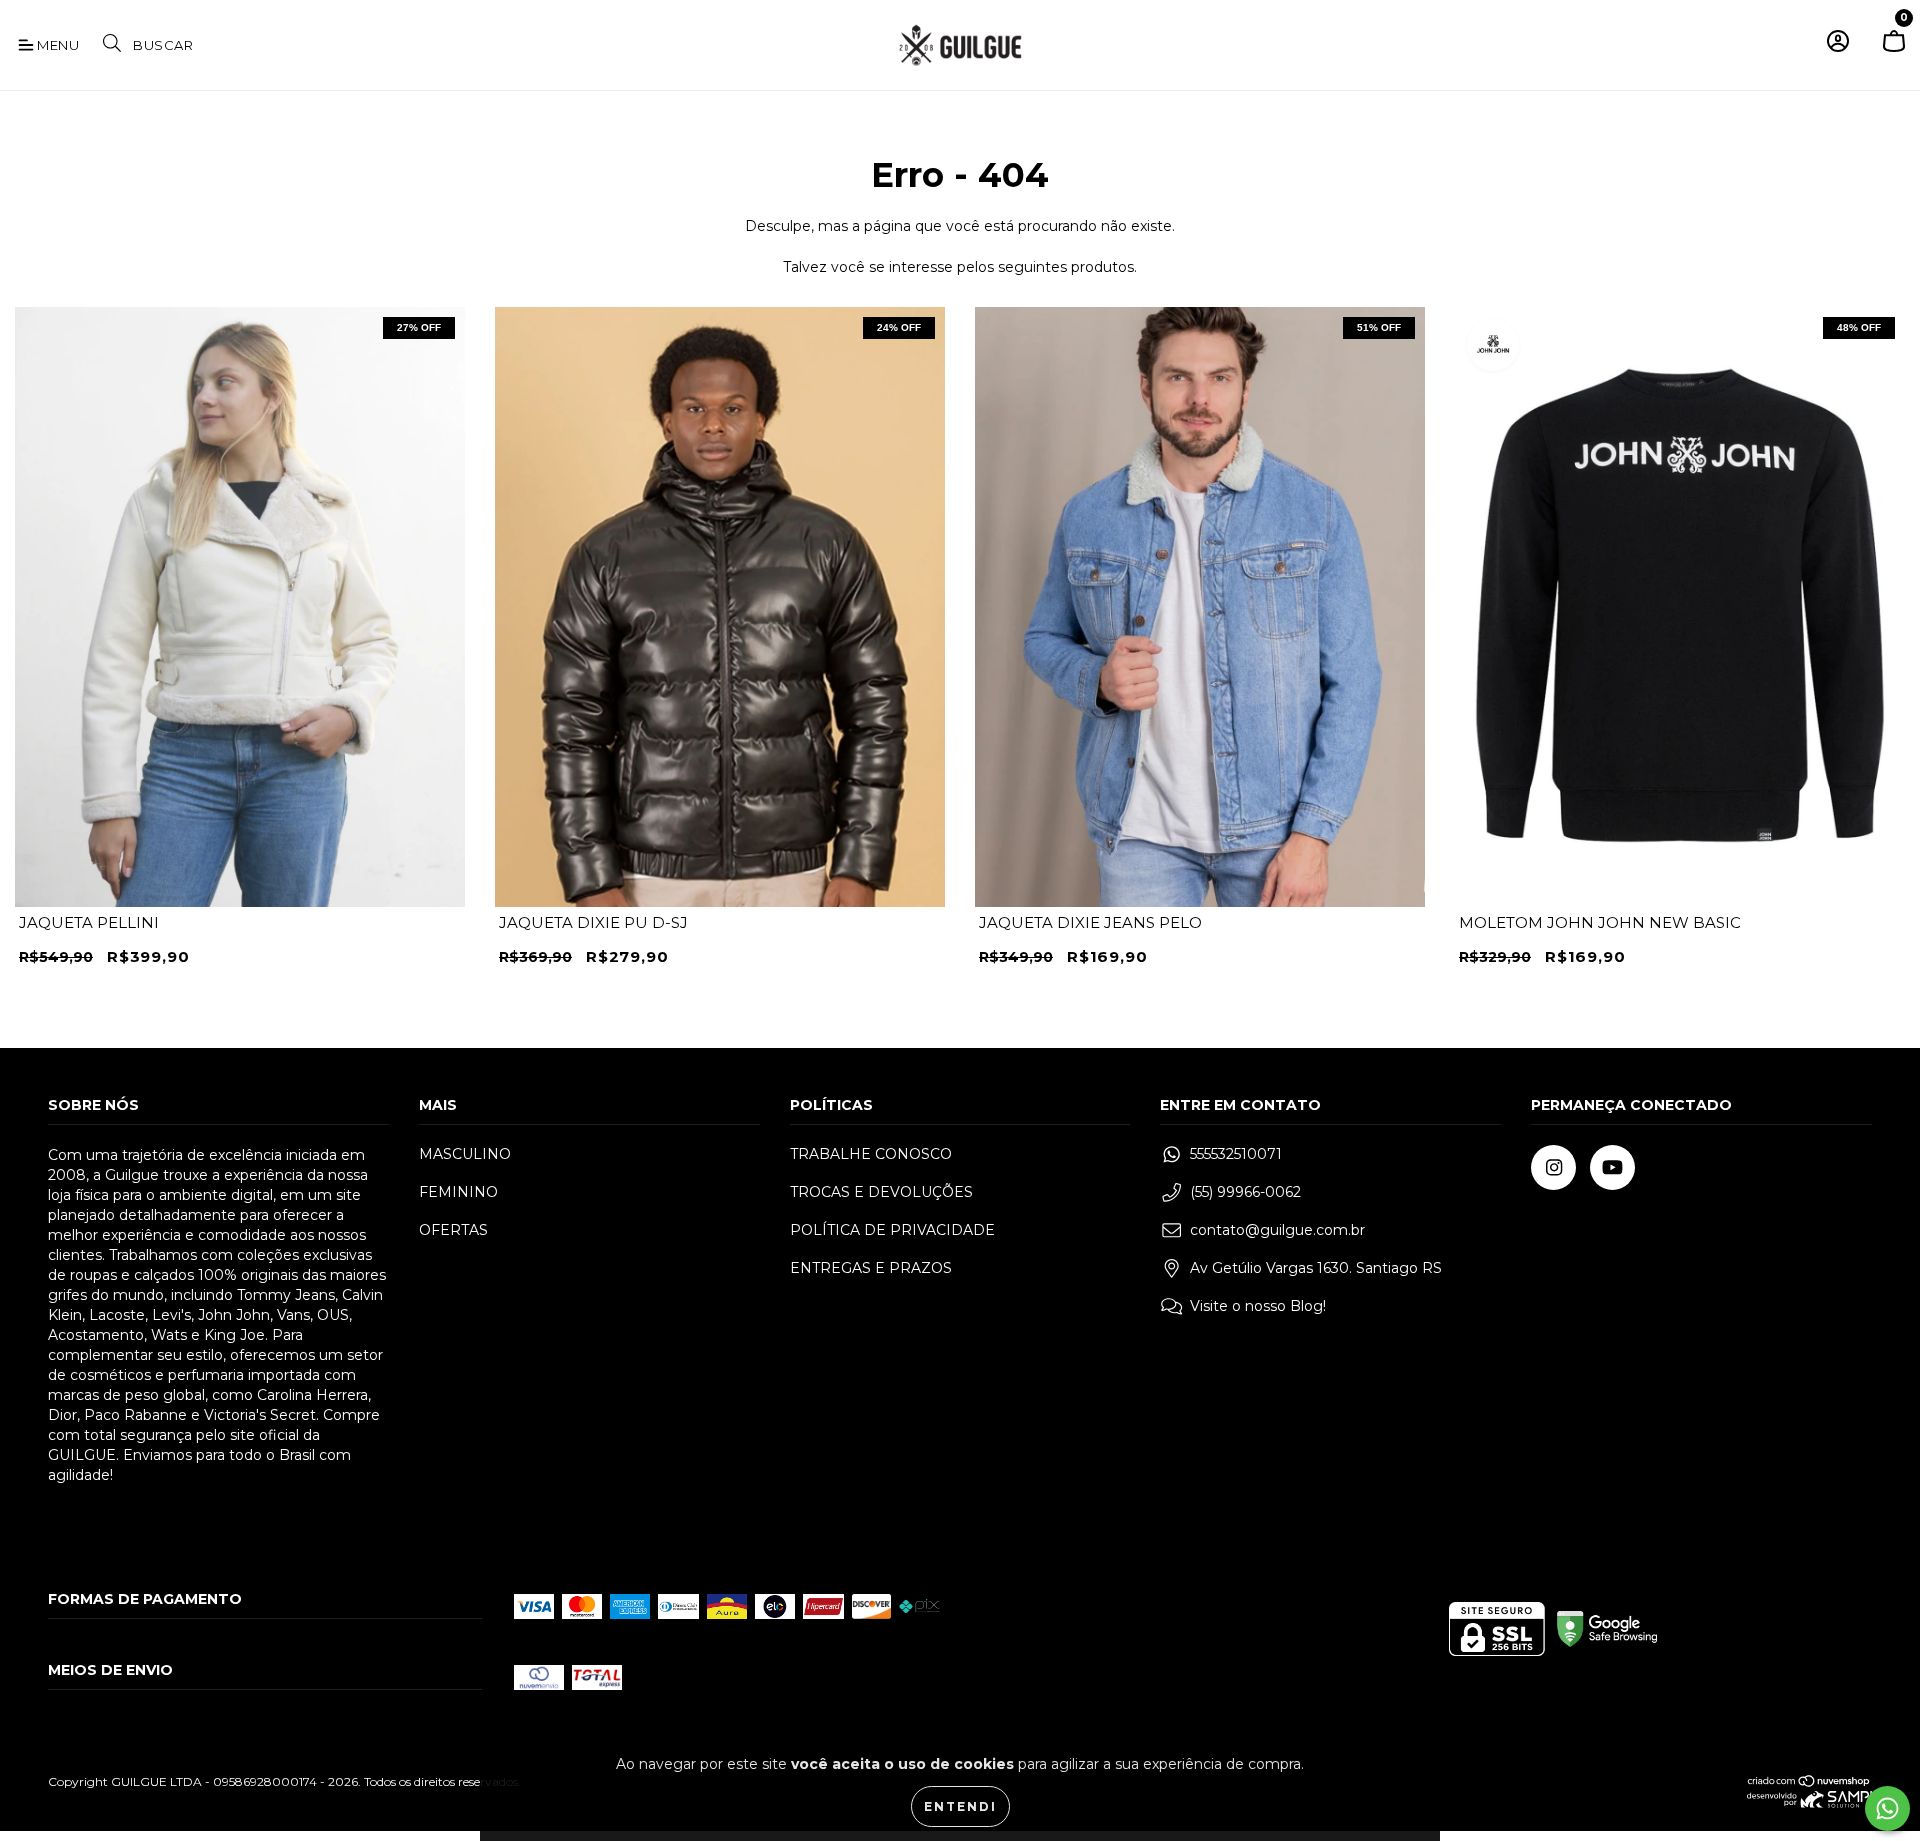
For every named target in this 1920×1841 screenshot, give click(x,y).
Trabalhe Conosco (871, 1154)
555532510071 (1236, 1154)
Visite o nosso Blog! (1258, 1306)
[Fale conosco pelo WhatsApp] (1887, 1808)
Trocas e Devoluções (881, 1192)
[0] (1894, 49)
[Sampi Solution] (1809, 1803)
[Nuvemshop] (1809, 1783)
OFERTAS (453, 1230)
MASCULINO (465, 1154)
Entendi (960, 1806)
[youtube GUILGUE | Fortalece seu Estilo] (1612, 1167)
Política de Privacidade (892, 1230)
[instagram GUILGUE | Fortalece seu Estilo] (1553, 1167)
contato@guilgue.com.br (1277, 1230)
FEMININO (458, 1192)
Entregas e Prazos (871, 1268)
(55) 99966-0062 (1245, 1192)
